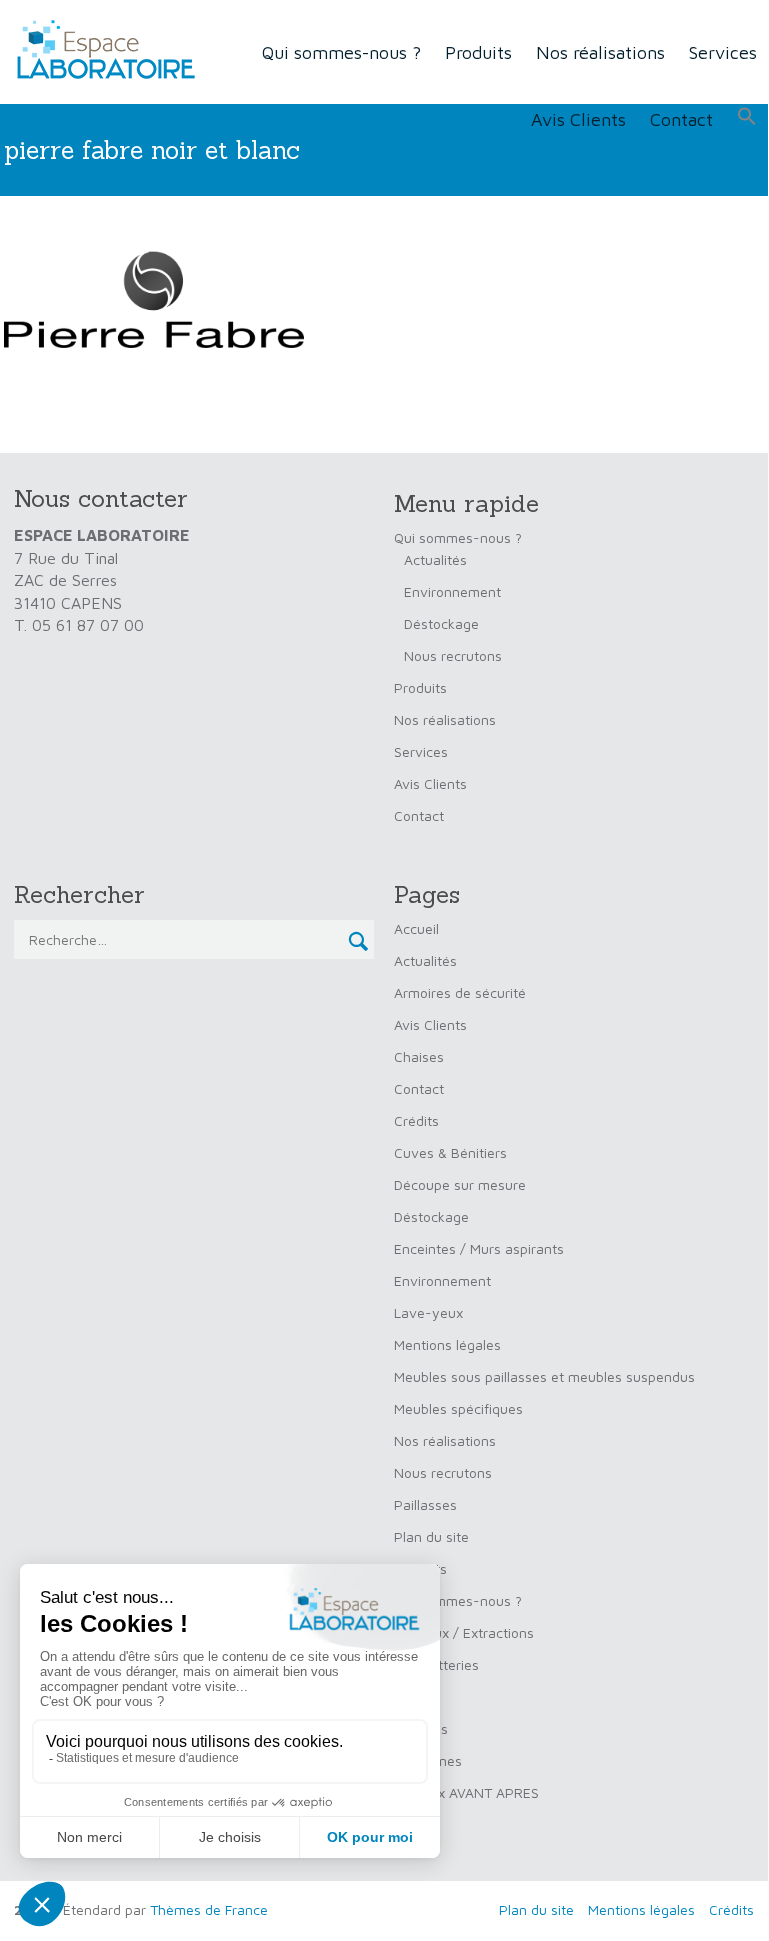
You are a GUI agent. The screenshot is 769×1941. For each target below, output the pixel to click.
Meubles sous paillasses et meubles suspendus (544, 1376)
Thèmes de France (209, 1909)
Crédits (416, 1120)
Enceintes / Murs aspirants (479, 1248)
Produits (478, 52)
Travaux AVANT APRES (466, 1792)
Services (723, 52)
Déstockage (441, 623)
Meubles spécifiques (458, 1408)
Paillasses (425, 1504)
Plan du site (431, 1536)
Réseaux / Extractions (464, 1632)
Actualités (435, 559)
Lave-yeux (428, 1312)
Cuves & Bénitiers (450, 1152)
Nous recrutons (453, 655)
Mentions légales (447, 1344)
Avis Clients (578, 119)
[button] (747, 117)
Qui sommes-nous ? (341, 52)
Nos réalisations (600, 52)
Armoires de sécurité (460, 992)
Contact (681, 119)
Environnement (452, 591)
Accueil (416, 928)
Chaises (419, 1056)
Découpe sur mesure (460, 1184)
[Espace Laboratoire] (100, 50)
